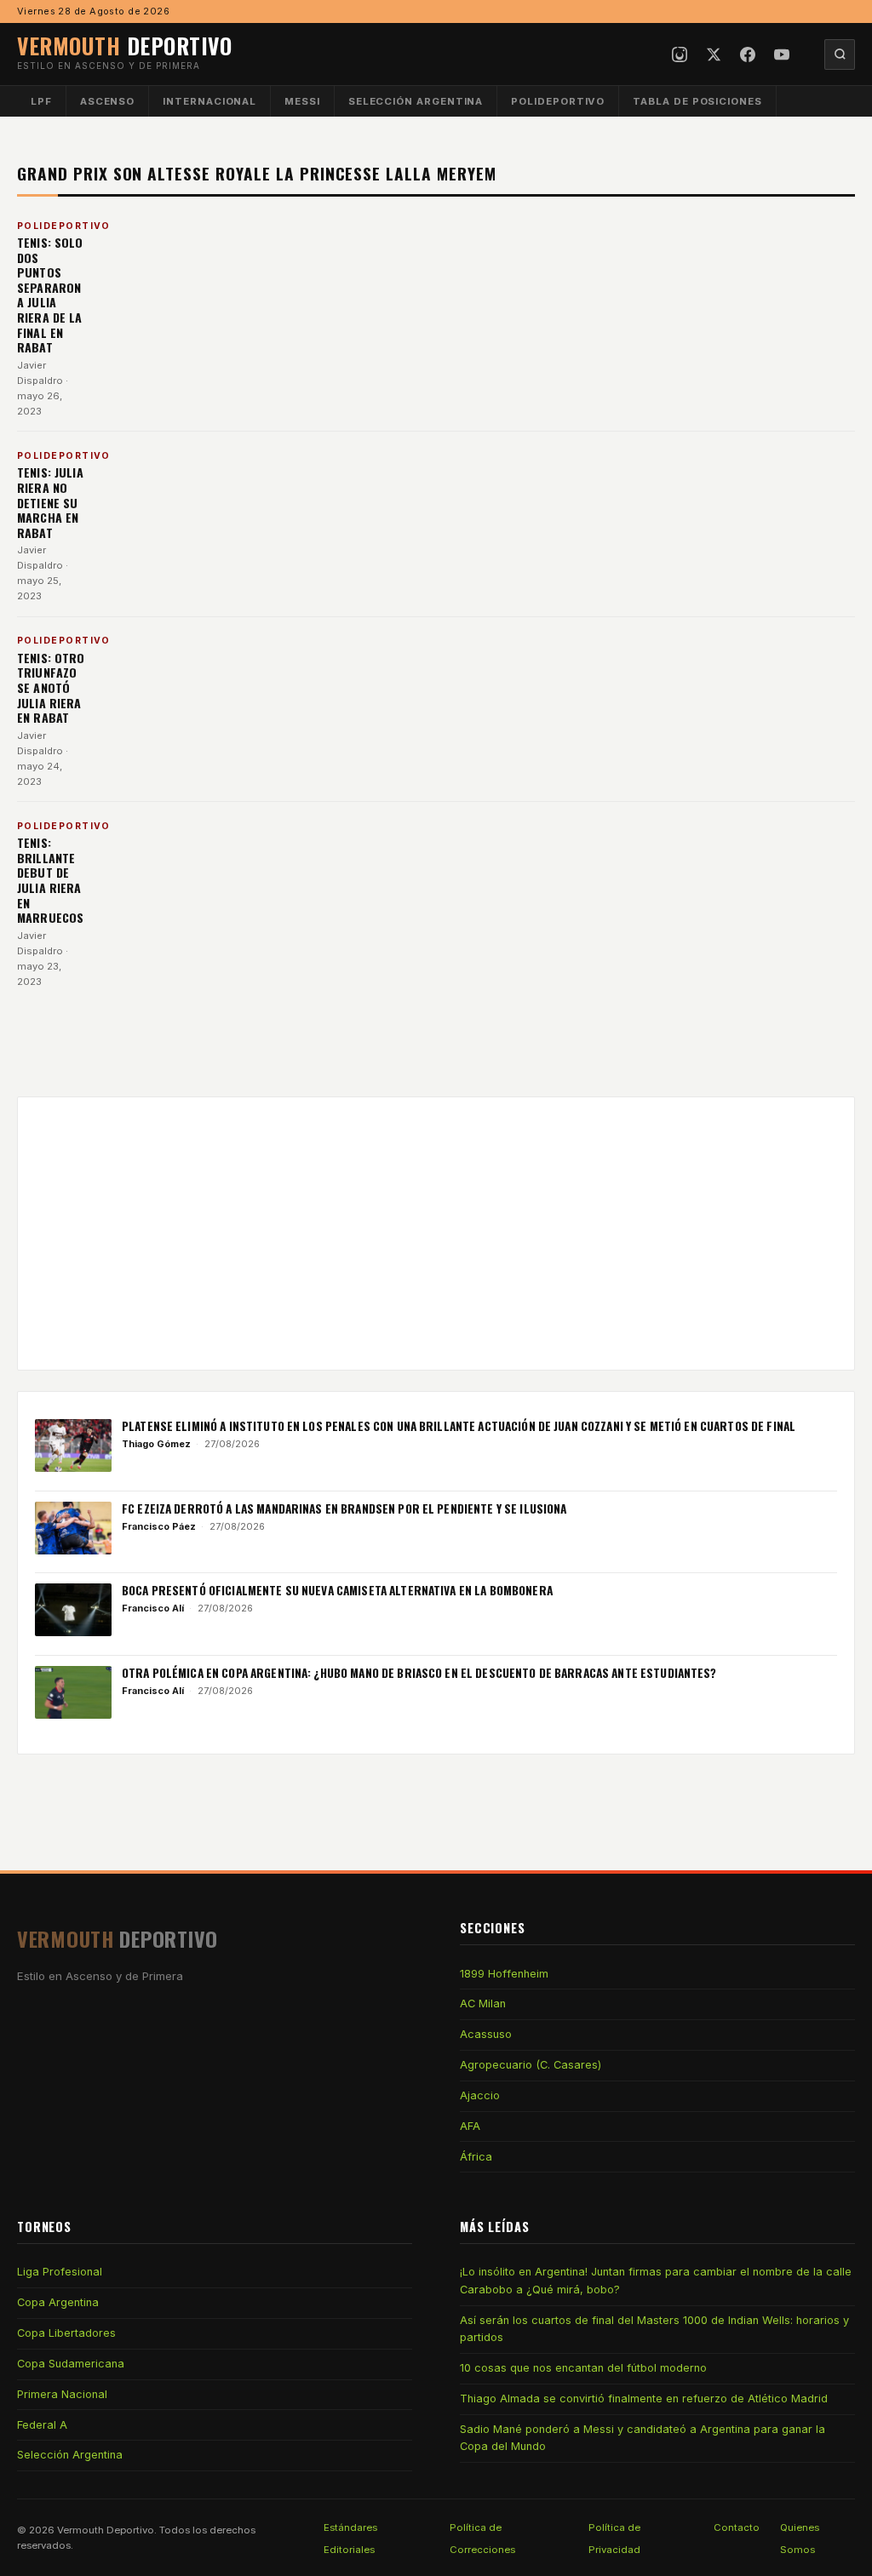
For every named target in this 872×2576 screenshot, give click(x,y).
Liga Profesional (60, 2272)
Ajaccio (480, 2095)
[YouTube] (782, 54)
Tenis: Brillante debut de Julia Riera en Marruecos (50, 880)
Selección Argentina (416, 101)
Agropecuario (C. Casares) (531, 2065)
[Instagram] (680, 54)
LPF (41, 101)
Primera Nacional (62, 2394)
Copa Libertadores (66, 2333)
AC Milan (483, 2004)
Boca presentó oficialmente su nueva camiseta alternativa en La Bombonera (337, 1590)
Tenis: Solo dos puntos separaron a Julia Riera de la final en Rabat (50, 295)
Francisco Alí (153, 1608)
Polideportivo (558, 101)
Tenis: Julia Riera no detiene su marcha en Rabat (50, 502)
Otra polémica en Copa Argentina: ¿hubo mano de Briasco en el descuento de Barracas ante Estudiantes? (419, 1673)
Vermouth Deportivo (106, 2530)
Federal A (42, 2425)
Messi (302, 101)
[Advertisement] (436, 1234)
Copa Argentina (58, 2302)
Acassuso (486, 2034)
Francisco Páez (159, 1526)
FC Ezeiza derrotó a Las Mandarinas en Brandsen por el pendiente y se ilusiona (344, 1508)
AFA (470, 2126)
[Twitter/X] (714, 54)
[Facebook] (748, 54)
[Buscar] (840, 54)
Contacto (737, 2527)
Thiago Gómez (156, 1444)
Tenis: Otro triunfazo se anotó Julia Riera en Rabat (51, 687)
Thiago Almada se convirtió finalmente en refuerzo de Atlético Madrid (644, 2399)
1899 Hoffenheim (504, 1974)
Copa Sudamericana (71, 2364)
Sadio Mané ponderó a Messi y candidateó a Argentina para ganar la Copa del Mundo (643, 2438)
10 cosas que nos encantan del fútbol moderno (583, 2368)
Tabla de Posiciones (697, 101)
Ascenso (107, 101)
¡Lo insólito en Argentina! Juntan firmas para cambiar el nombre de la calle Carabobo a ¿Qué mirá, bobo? (656, 2280)
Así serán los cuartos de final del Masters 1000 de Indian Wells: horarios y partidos (654, 2329)
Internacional (209, 101)
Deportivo (124, 45)
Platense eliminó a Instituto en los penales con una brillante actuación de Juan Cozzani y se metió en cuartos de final (459, 1426)
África (476, 2157)
